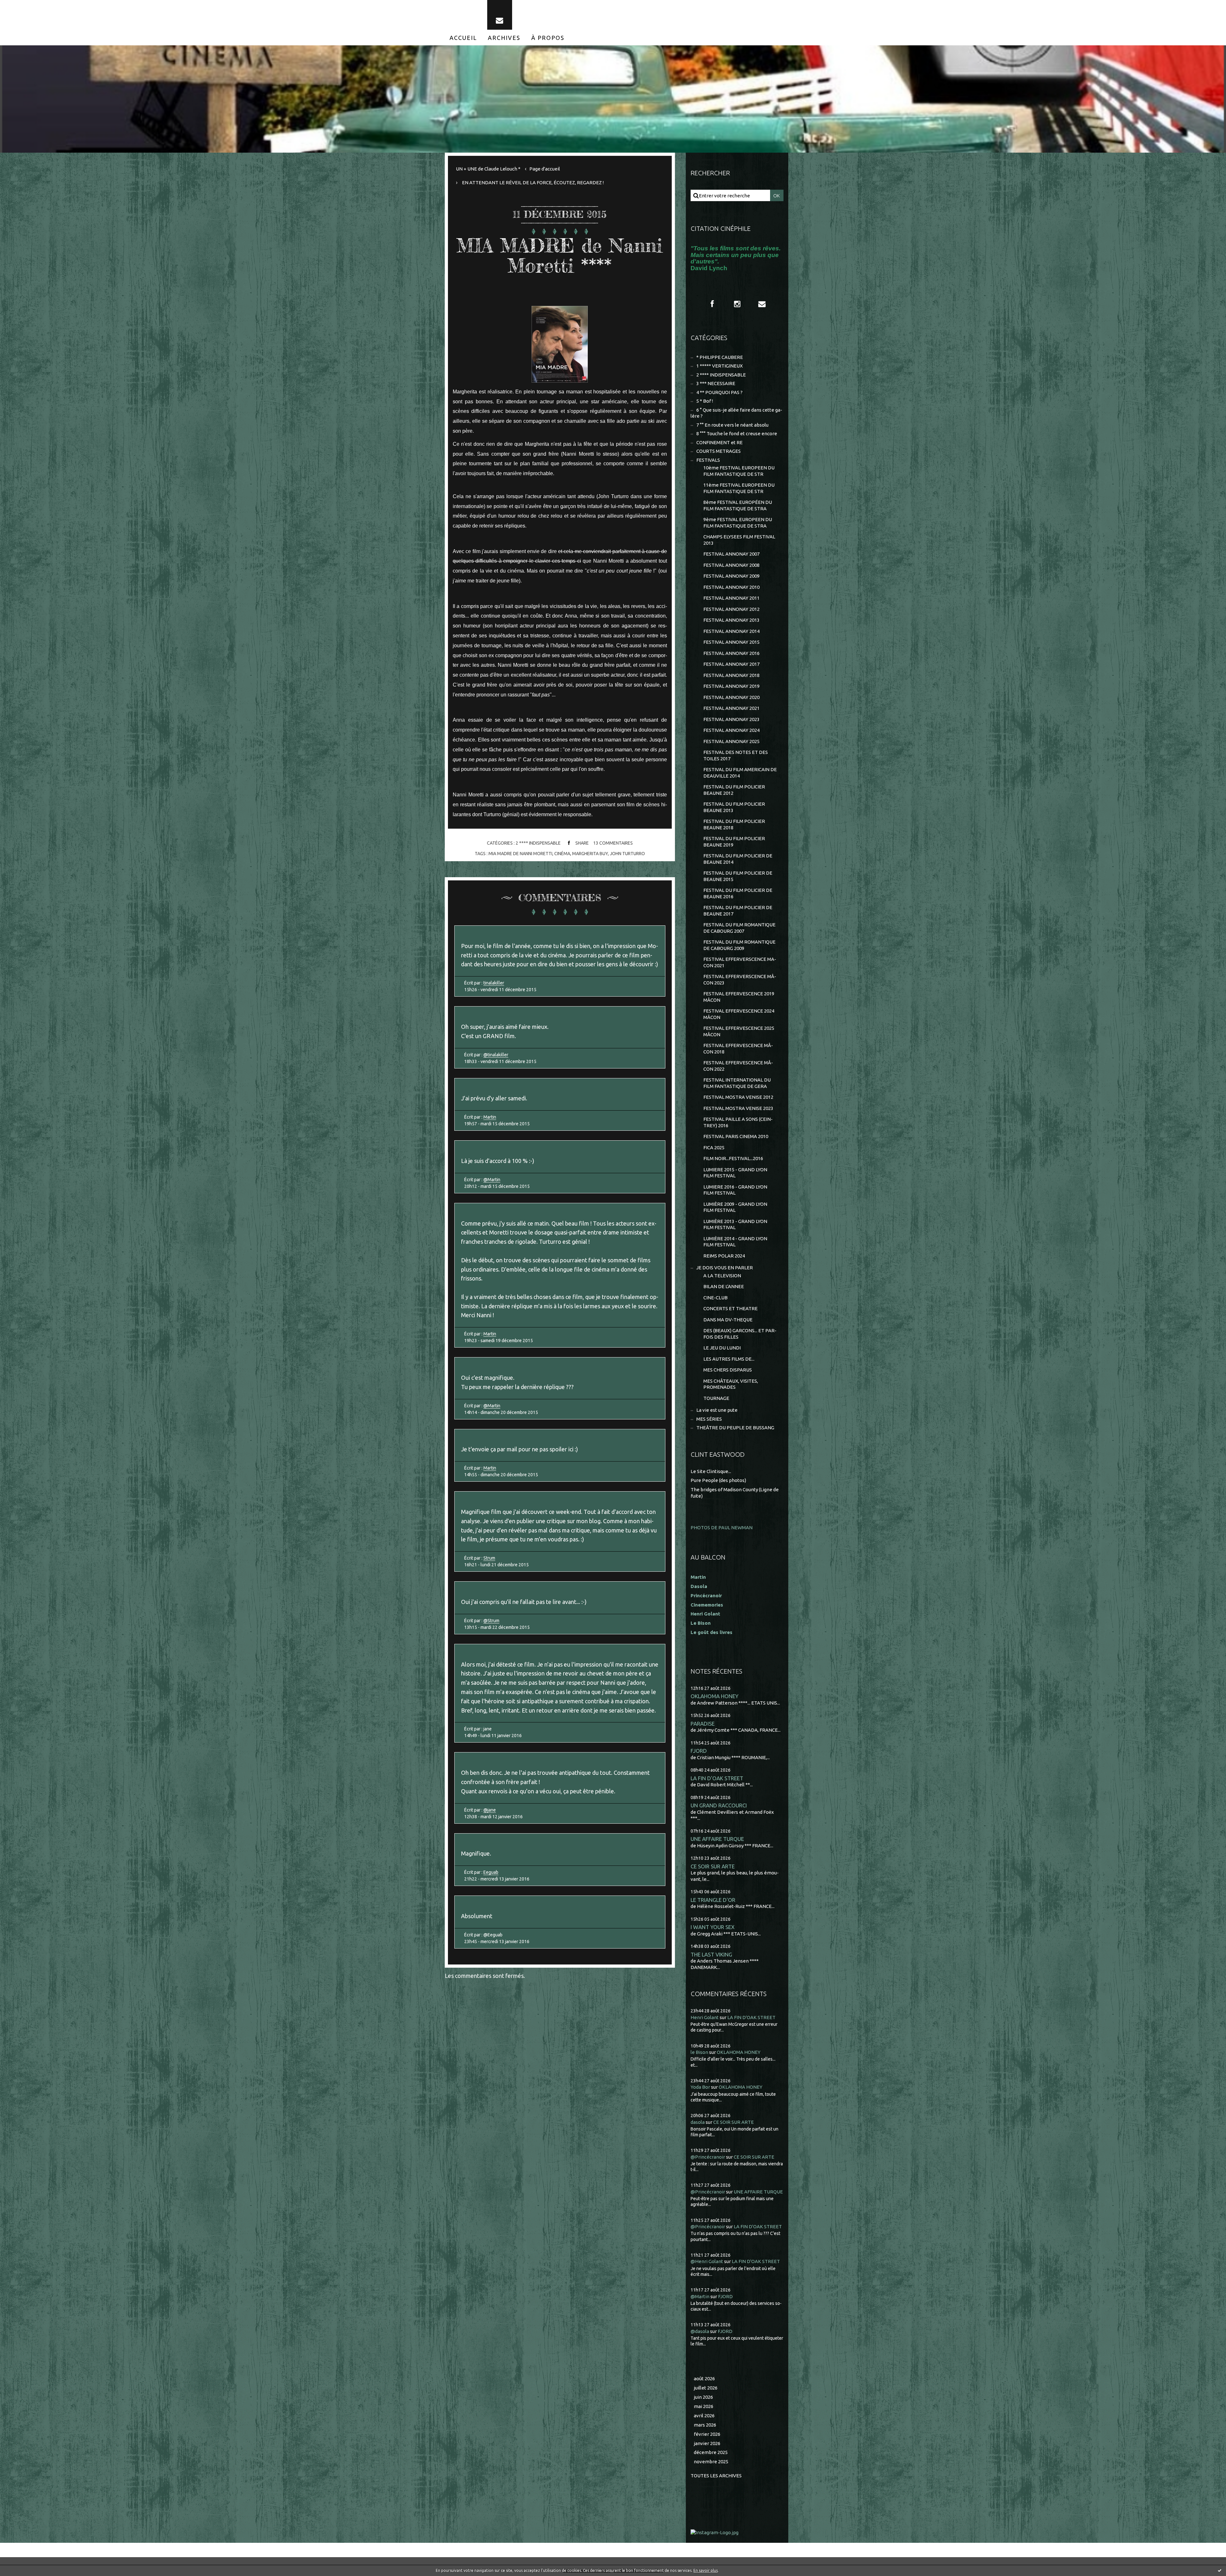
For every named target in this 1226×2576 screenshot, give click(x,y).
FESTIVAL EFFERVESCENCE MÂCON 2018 (738, 1049)
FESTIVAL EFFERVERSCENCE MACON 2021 (740, 962)
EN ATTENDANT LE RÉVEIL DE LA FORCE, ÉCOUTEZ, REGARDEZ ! (533, 182)
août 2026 (704, 2378)
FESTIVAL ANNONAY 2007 (731, 554)
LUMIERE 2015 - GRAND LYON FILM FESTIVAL (735, 1173)
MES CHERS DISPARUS (728, 1370)
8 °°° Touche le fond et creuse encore (737, 433)
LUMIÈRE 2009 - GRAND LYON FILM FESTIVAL (735, 1207)
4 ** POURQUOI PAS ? (719, 392)
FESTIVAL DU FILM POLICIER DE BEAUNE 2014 (738, 859)
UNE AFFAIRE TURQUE (717, 1839)
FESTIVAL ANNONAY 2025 (731, 741)
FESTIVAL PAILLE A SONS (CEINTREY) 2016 (738, 1122)
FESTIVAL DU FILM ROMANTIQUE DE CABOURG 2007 (739, 928)
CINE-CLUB (715, 1298)
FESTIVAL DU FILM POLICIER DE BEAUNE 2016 (738, 893)
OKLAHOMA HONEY (715, 1696)
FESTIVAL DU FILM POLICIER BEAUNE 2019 (734, 842)
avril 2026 (704, 2416)
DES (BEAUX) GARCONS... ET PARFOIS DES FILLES (740, 1334)
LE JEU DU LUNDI (722, 1348)
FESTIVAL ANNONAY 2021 (731, 708)
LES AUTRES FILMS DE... (729, 1359)
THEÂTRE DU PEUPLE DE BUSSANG (735, 1428)
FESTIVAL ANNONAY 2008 (731, 565)
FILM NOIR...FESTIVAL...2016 (733, 1158)
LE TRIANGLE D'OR (713, 1900)
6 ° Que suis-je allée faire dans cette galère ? (736, 413)
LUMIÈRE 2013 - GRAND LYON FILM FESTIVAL (735, 1224)
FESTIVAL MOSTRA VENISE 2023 (738, 1108)
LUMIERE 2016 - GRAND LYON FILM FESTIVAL (735, 1190)
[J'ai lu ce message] (1220, 2570)
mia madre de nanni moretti (520, 854)
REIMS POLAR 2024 (724, 1256)
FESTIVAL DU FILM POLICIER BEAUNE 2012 (734, 790)
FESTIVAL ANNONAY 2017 (731, 664)
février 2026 (707, 2434)
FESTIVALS (708, 460)
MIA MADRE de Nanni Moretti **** (560, 255)
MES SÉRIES (709, 1419)
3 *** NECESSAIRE (716, 383)
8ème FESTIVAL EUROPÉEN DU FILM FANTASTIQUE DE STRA (738, 505)
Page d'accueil (545, 169)
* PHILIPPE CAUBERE (720, 357)
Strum (489, 1558)
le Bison (699, 2052)
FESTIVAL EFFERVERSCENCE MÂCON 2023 (740, 980)
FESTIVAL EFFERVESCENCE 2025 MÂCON (739, 1031)
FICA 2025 (714, 1147)
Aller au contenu (25, 6)
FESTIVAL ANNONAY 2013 (731, 620)
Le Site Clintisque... (711, 1471)
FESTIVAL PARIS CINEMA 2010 (736, 1136)
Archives (504, 38)
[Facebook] (712, 304)
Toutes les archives (716, 2476)
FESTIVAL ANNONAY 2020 (731, 697)
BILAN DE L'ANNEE (724, 1286)
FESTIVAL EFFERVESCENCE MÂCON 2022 (738, 1066)
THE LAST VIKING (711, 1954)
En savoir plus (706, 2570)
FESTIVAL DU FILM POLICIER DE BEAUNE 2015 (738, 876)
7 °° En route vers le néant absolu (732, 425)
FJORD (699, 1751)
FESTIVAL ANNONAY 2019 (731, 686)
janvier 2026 (707, 2443)
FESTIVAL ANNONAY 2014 (731, 631)
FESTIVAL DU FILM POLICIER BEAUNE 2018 (734, 824)
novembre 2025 (711, 2462)
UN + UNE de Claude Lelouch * (488, 169)
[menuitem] (463, 38)
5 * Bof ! (705, 401)
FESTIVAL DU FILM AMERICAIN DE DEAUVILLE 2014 (740, 773)
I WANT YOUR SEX (713, 1927)
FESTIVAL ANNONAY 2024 (731, 730)
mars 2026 (705, 2425)
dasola (698, 2122)
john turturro (627, 854)
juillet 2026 (706, 2388)
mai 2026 (704, 2406)
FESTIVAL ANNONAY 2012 (731, 609)
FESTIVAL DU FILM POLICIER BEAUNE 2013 (734, 807)
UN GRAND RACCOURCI (719, 1805)
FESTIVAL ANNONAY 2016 (731, 653)
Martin (490, 1117)
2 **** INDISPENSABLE (538, 843)
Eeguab (491, 1872)
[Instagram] (737, 304)
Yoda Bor (700, 2087)
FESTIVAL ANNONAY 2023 (731, 719)
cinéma (562, 854)
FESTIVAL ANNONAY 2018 (731, 675)
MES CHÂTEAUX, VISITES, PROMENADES (731, 1384)
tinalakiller (494, 983)
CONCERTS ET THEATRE (730, 1308)
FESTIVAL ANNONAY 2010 (731, 587)
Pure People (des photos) (718, 1480)
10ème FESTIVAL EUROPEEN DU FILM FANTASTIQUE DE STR (739, 471)
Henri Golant (705, 1614)
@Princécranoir (708, 2157)
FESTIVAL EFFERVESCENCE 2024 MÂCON (739, 1014)
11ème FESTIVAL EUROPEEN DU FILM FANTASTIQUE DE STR (739, 488)
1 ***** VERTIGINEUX (719, 366)
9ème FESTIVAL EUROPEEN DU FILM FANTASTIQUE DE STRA (738, 523)
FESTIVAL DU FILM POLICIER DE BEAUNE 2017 (738, 911)
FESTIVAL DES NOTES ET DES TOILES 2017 (736, 755)
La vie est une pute (717, 1410)
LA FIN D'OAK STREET (717, 1778)
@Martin (492, 1180)
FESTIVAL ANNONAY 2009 (731, 576)
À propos (548, 38)
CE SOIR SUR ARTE (713, 1866)
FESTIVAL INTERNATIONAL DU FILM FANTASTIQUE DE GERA (737, 1083)
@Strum (491, 1621)
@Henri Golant (707, 2261)
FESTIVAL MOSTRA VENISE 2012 (738, 1097)
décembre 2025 (711, 2452)
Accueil (463, 38)
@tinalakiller (496, 1055)
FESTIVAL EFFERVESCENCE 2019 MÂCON (739, 997)
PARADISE (703, 1724)
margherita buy (590, 854)
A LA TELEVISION (722, 1276)
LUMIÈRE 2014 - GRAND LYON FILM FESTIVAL (735, 1242)
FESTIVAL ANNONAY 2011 (731, 598)
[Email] (500, 15)
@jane (490, 1810)
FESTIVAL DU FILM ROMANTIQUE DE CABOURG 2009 (739, 945)
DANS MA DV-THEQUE (728, 1320)
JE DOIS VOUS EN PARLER (725, 1268)
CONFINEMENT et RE (719, 442)
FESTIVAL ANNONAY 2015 (731, 642)
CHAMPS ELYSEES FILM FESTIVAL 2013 (739, 540)
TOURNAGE (716, 1398)
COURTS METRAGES (719, 451)
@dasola (700, 2331)
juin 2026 (703, 2397)
